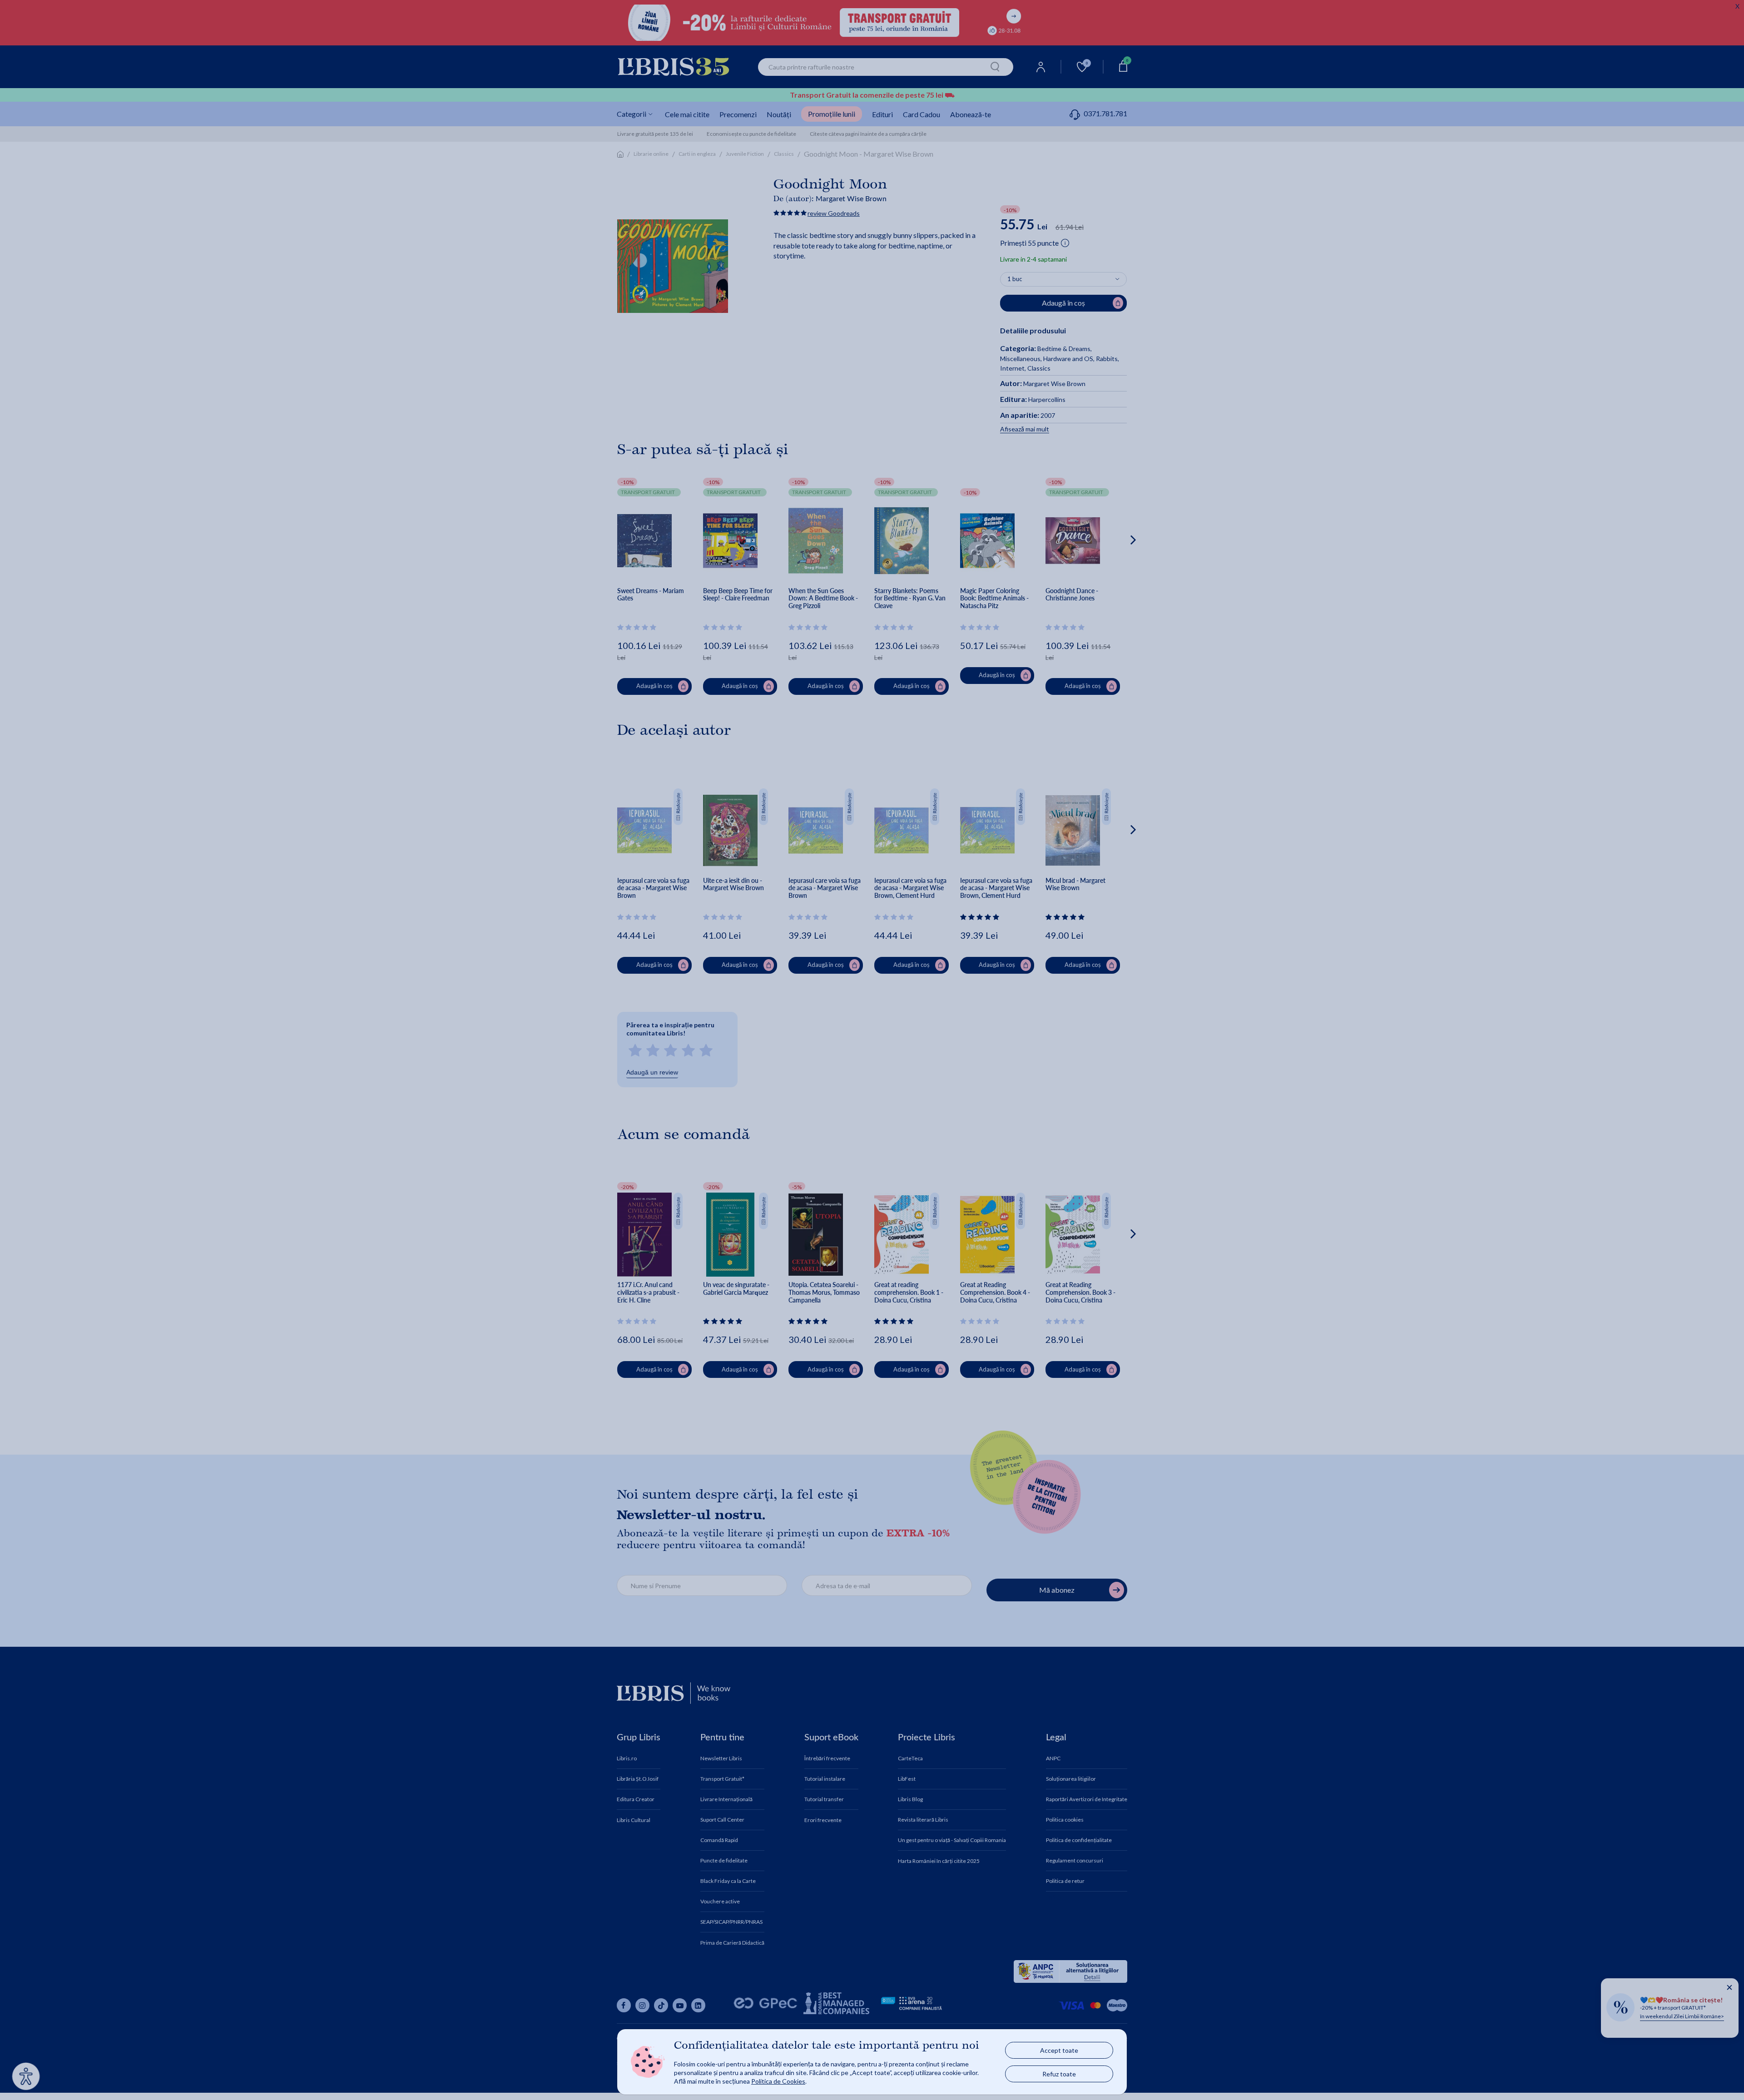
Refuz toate (1059, 2074)
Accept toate (1059, 2050)
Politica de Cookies (778, 2081)
